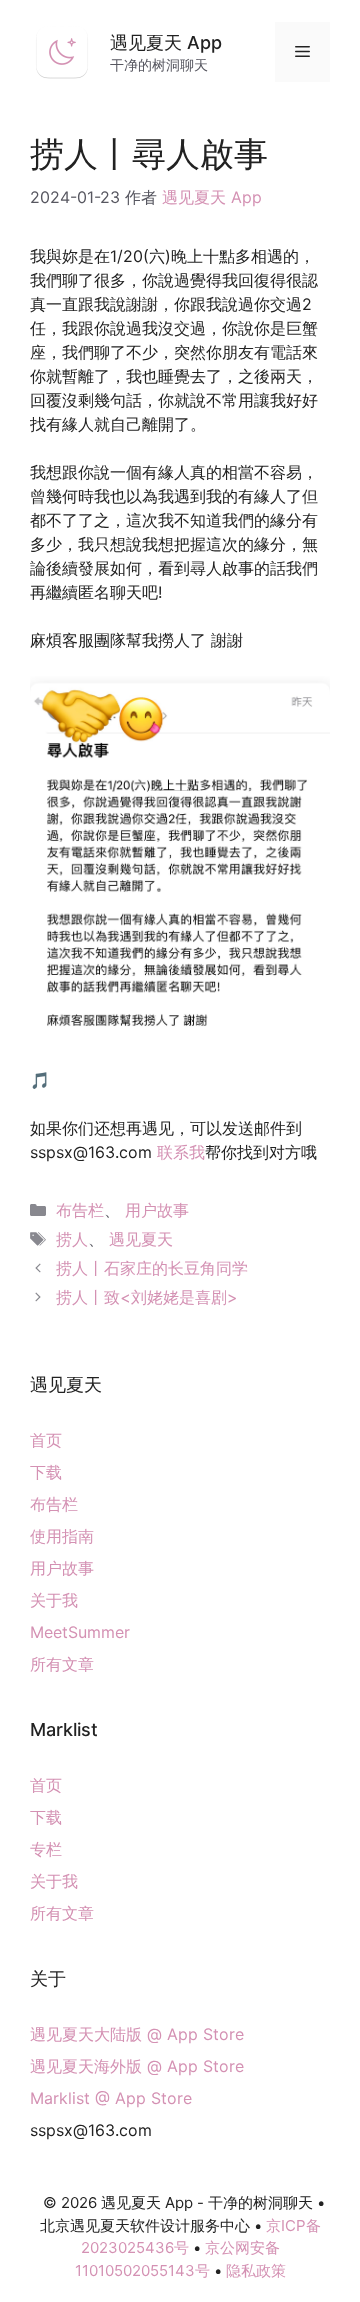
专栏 (46, 1849)
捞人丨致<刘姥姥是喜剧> (147, 1297)
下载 (46, 1472)
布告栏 (80, 1210)
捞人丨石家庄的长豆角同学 (152, 1268)
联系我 (181, 1152)
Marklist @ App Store (111, 2098)
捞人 (72, 1239)
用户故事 (157, 1210)
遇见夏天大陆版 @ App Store (137, 2034)
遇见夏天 (141, 1239)
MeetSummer (80, 1632)
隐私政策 (256, 2270)
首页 (46, 1440)
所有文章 (62, 1664)
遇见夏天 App (166, 42)
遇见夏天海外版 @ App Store (137, 2066)
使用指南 (62, 1536)
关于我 (54, 1600)
